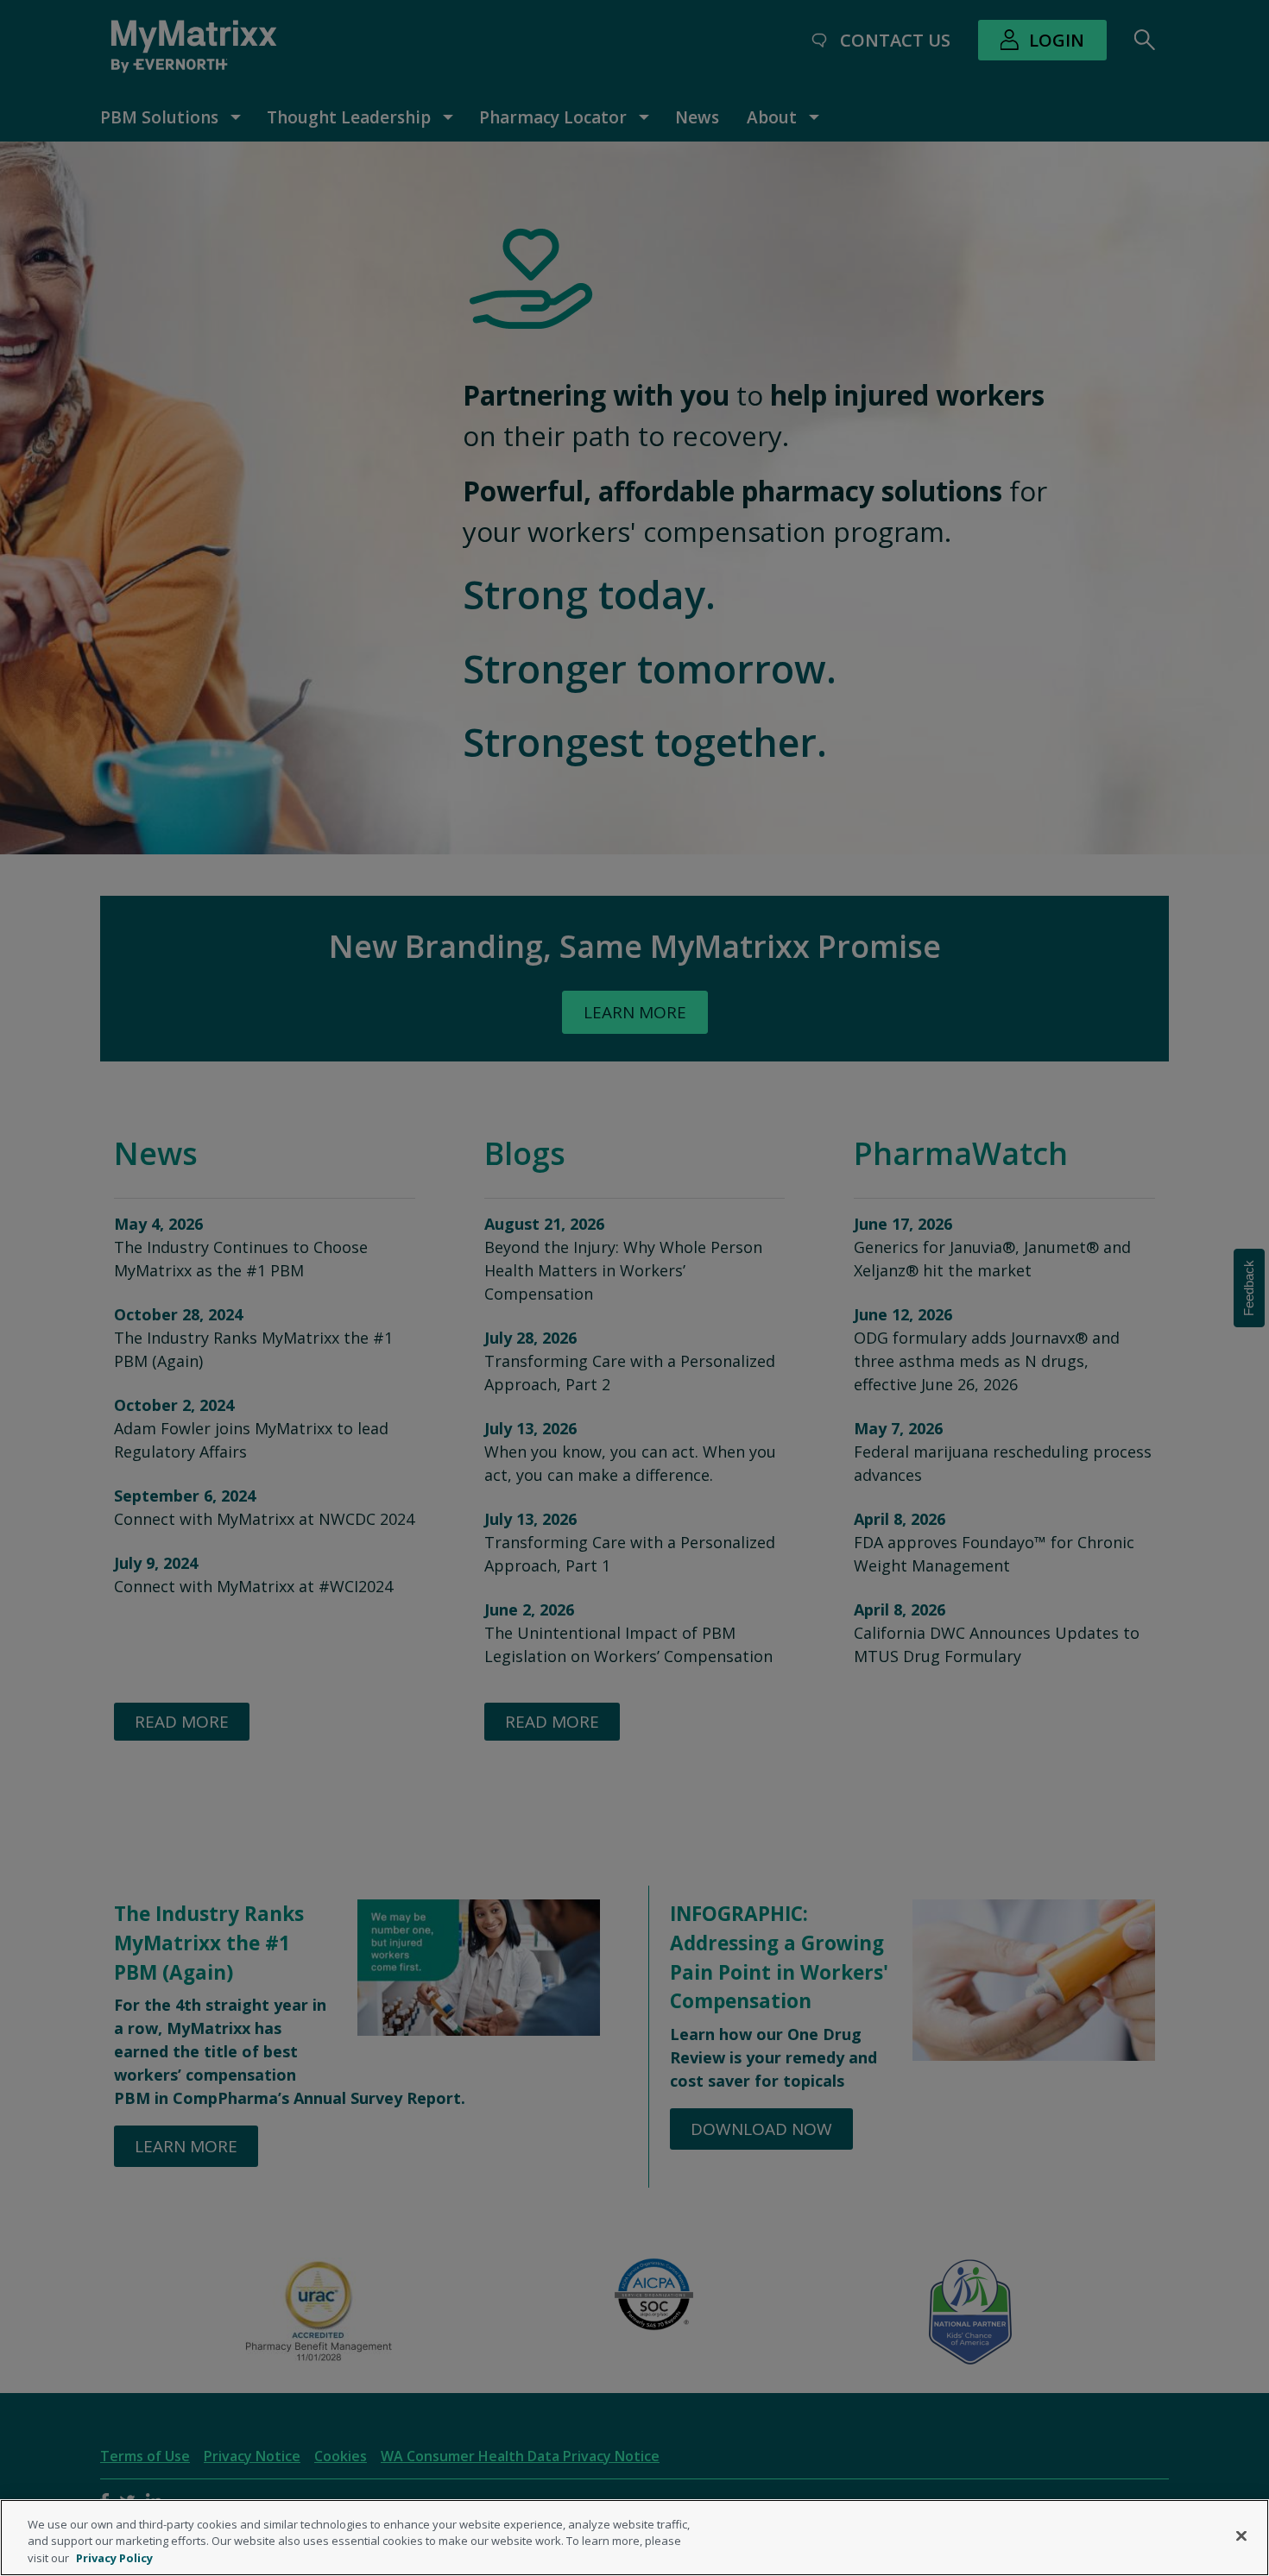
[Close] (1241, 2535)
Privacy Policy (114, 2558)
